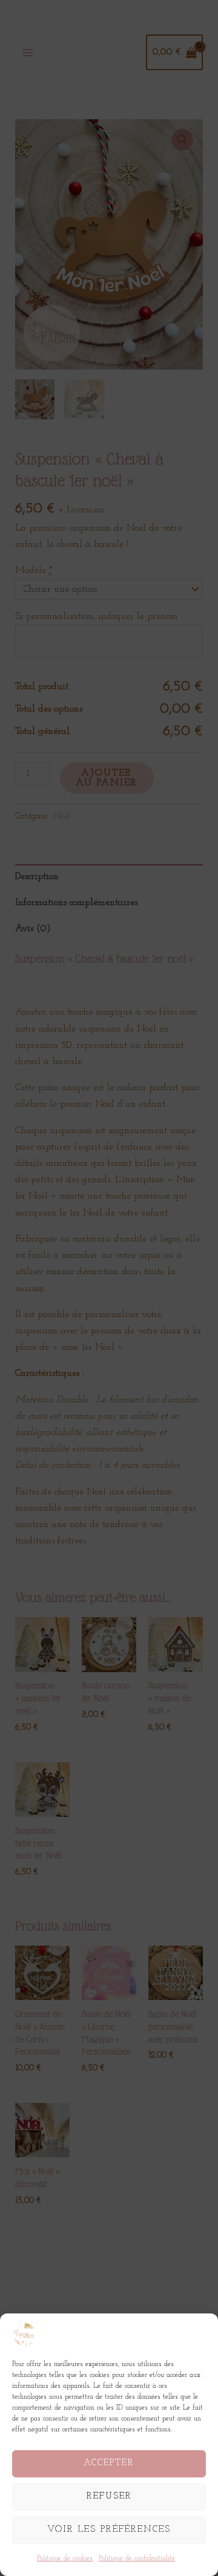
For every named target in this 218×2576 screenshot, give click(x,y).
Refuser (109, 2496)
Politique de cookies (65, 2558)
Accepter (109, 2463)
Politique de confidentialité (137, 2558)
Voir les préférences (109, 2530)
